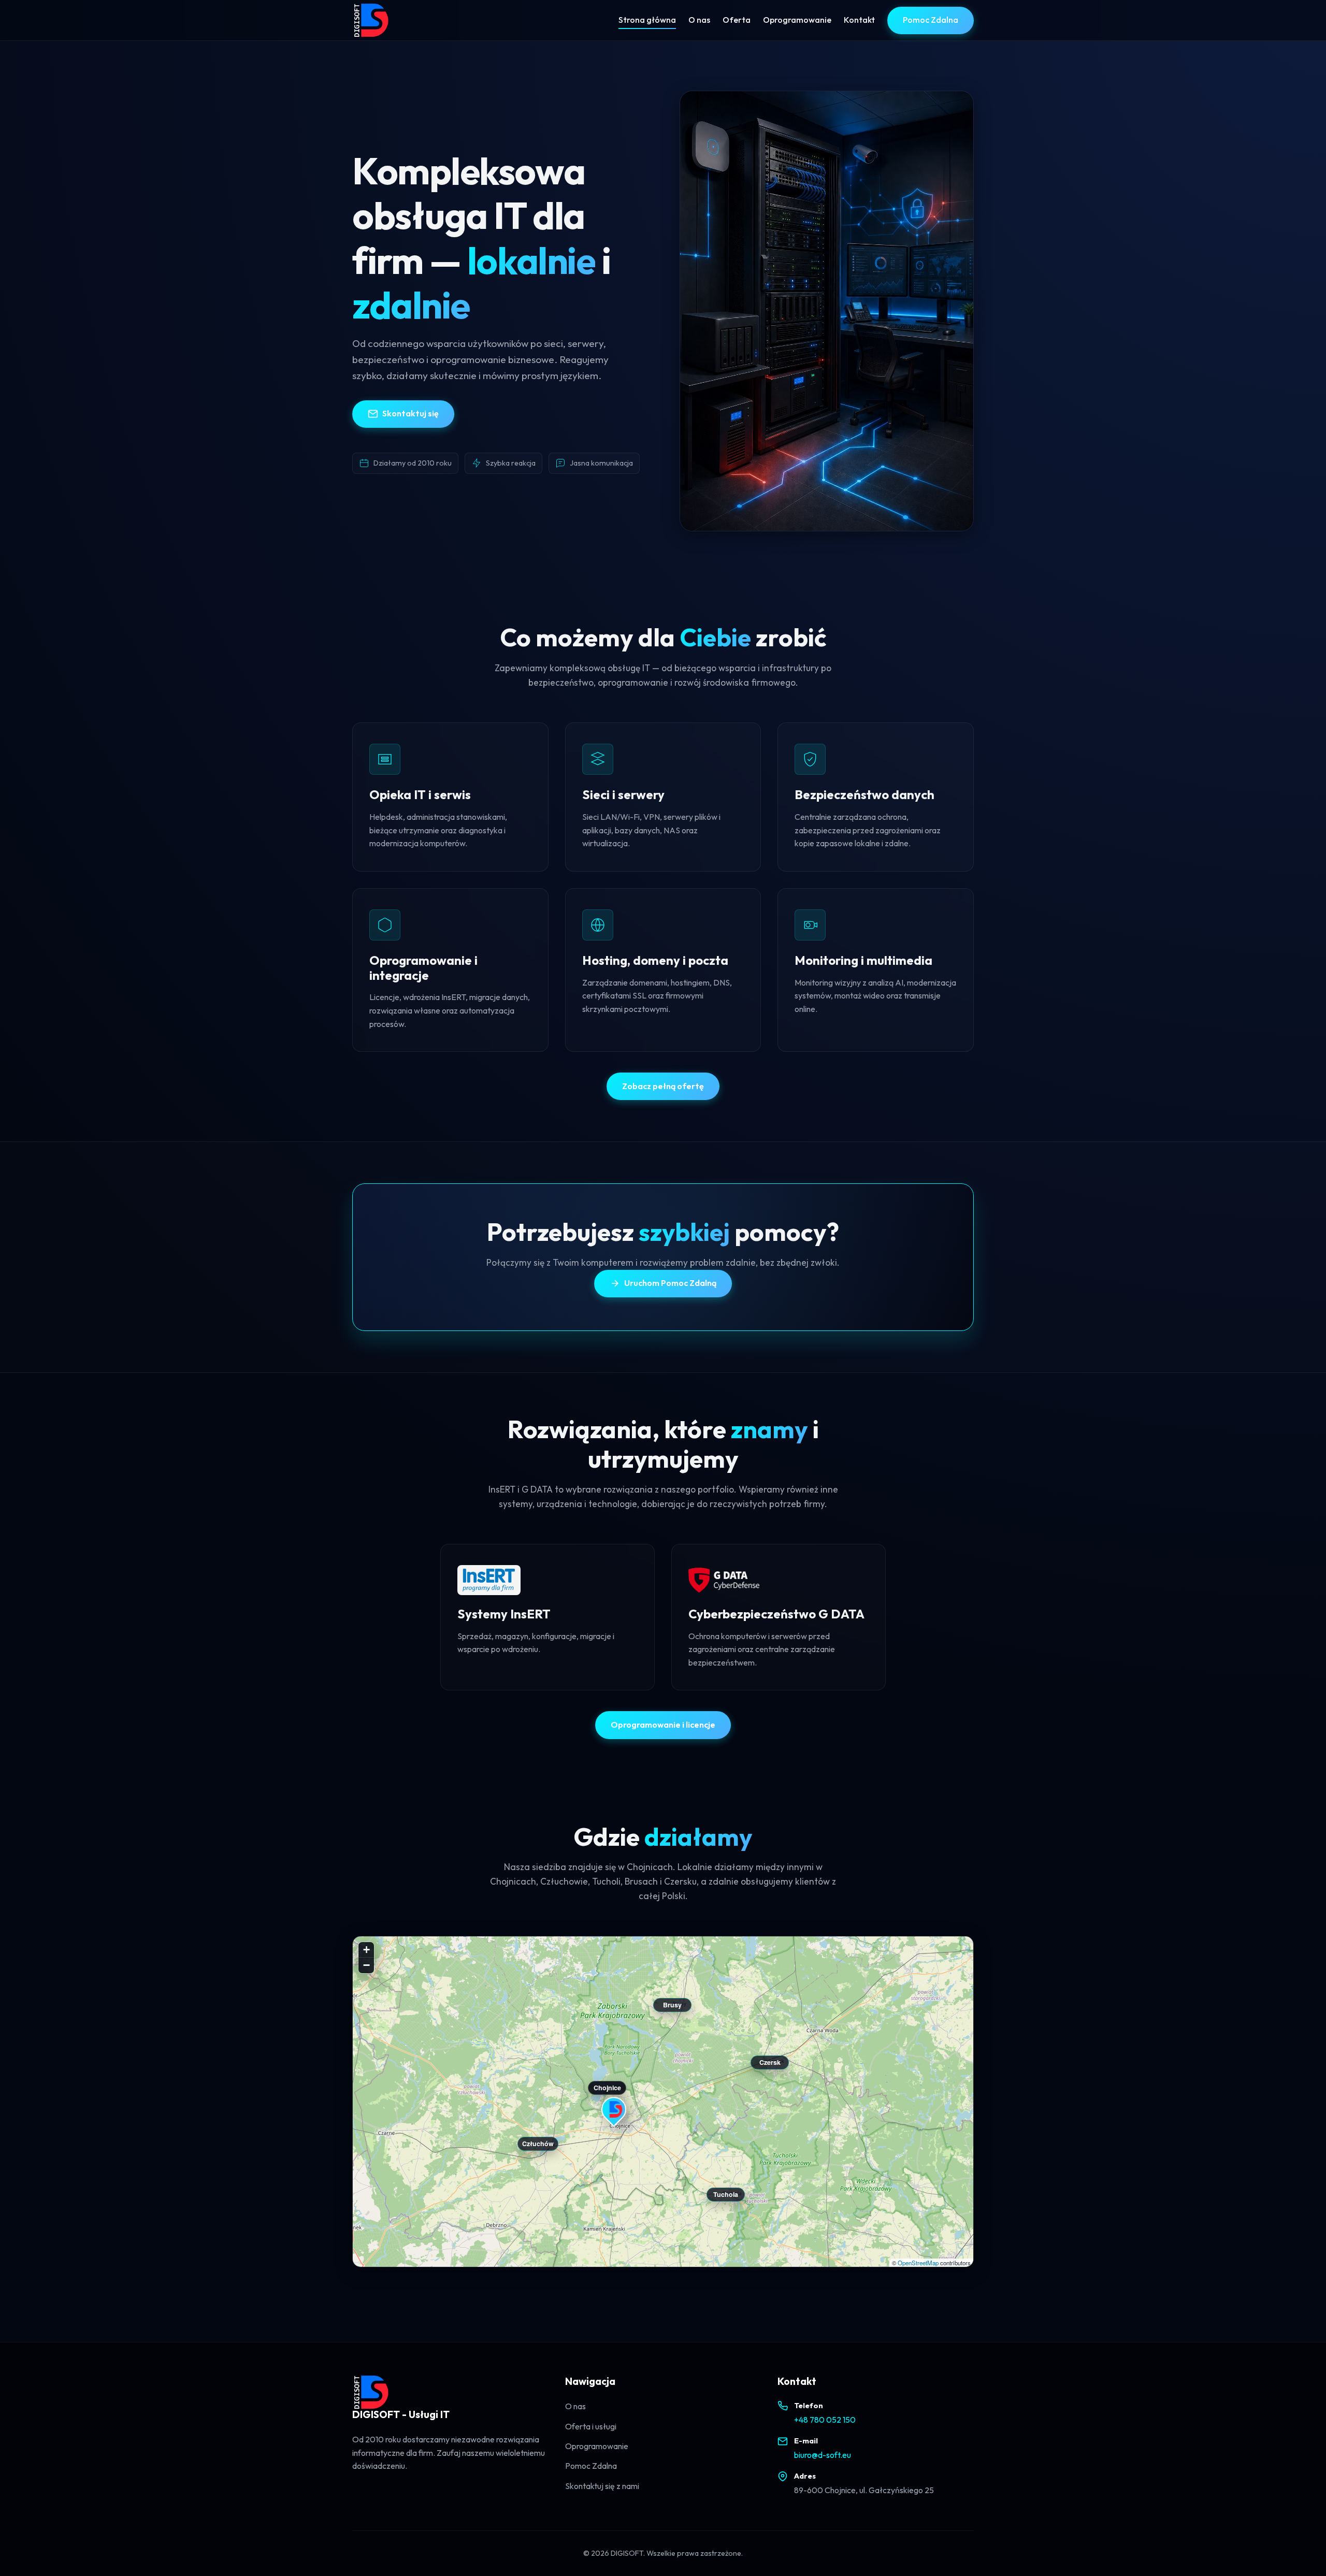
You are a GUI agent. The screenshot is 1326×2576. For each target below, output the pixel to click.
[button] (614, 2112)
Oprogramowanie (797, 20)
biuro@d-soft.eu (823, 2455)
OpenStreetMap (918, 2263)
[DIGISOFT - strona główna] (371, 20)
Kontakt (859, 20)
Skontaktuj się (410, 413)
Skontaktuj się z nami (602, 2486)
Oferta (737, 20)
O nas (699, 20)
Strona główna (647, 20)
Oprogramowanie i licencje (663, 1725)
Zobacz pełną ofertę (663, 1086)
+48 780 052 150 (825, 2420)
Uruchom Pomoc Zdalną (670, 1283)
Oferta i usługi (591, 2426)
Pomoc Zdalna (931, 20)
